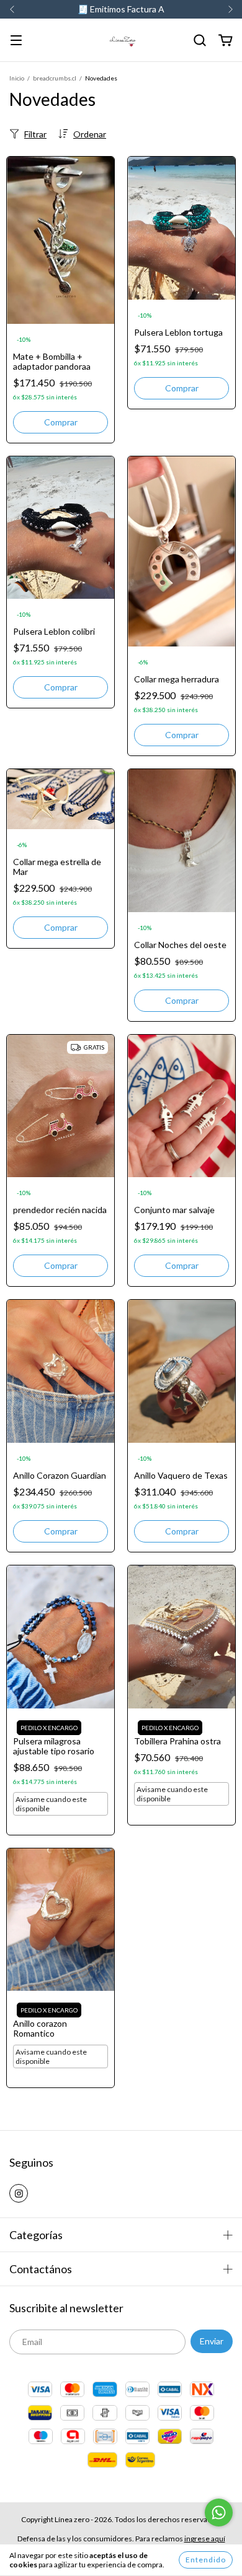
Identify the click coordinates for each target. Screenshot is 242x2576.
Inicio (17, 78)
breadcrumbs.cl (55, 78)
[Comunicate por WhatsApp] (219, 2513)
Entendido (206, 2560)
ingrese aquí (205, 2539)
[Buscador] (200, 41)
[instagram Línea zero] (19, 2193)
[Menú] (16, 41)
